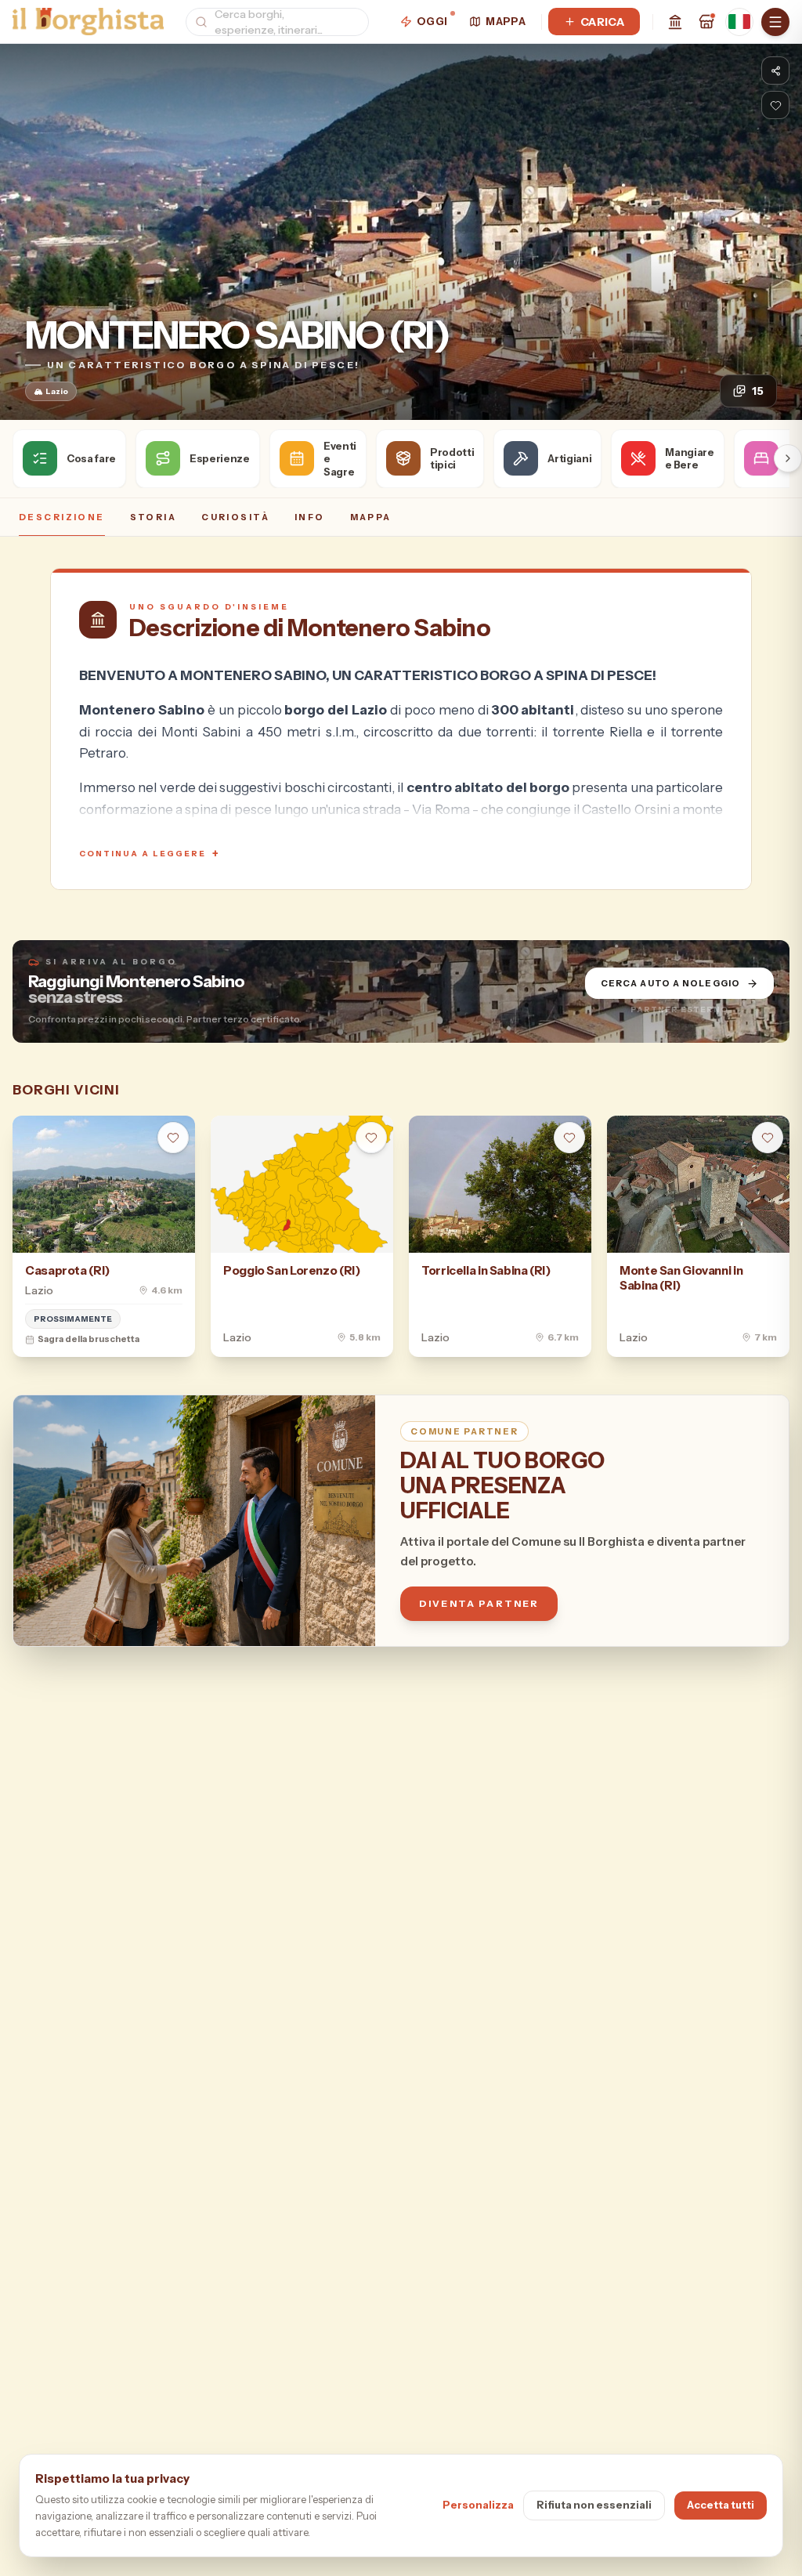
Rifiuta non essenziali (594, 2505)
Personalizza (478, 2505)
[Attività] (706, 22)
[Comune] (675, 22)
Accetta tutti (721, 2505)
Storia (154, 517)
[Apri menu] (775, 22)
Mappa (506, 21)
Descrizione (62, 517)
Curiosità (235, 517)
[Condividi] (775, 71)
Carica (602, 22)
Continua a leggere (150, 854)
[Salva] (775, 105)
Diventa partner (479, 1603)
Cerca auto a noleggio (670, 983)
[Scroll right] (788, 458)
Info (310, 517)
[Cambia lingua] (739, 22)
